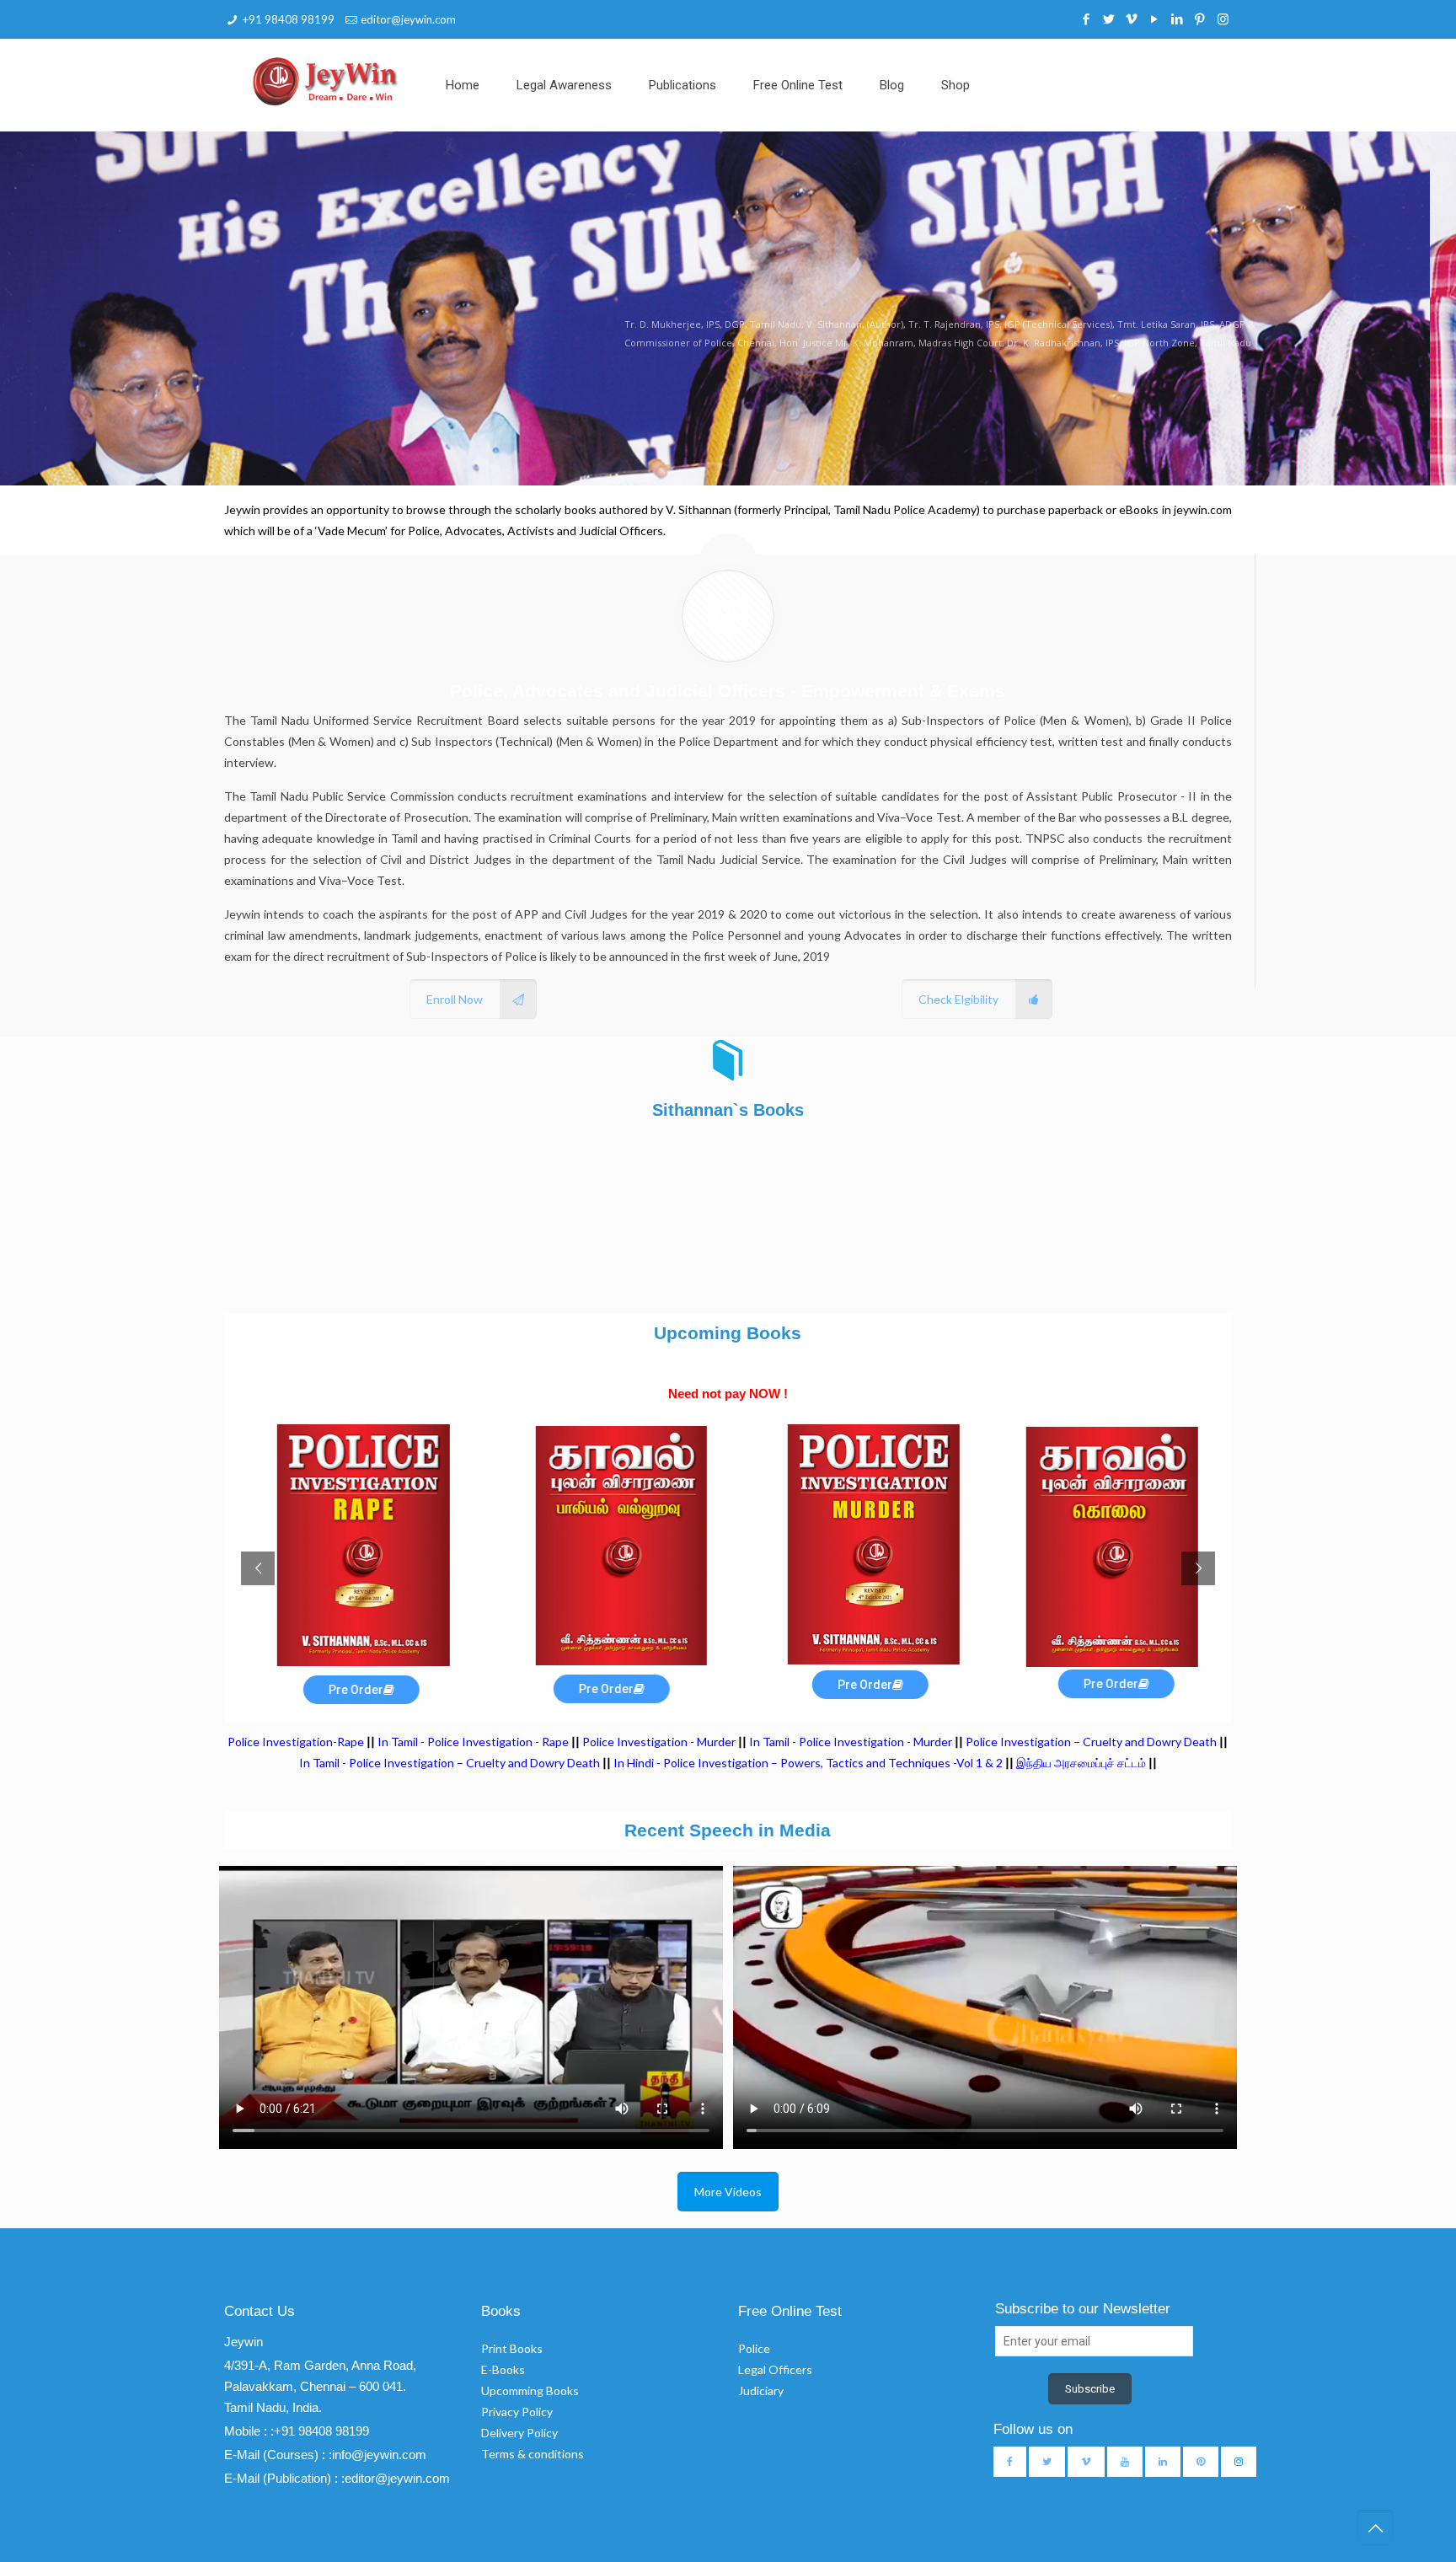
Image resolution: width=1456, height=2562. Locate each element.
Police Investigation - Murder (659, 1742)
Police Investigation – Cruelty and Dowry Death (1091, 1742)
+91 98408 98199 (289, 19)
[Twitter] (1109, 19)
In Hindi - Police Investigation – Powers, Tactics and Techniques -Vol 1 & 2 (808, 1763)
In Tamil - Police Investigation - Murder (851, 1742)
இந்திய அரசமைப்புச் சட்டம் (1081, 1763)
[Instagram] (1223, 19)
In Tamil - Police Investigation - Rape (473, 1742)
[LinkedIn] (1178, 19)
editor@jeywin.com (408, 19)
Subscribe (1090, 2389)
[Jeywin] (326, 81)
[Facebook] (1087, 19)
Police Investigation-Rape (297, 1742)
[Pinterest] (1200, 19)
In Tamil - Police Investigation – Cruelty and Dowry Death (450, 1763)
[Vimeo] (1132, 19)
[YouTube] (1155, 19)
